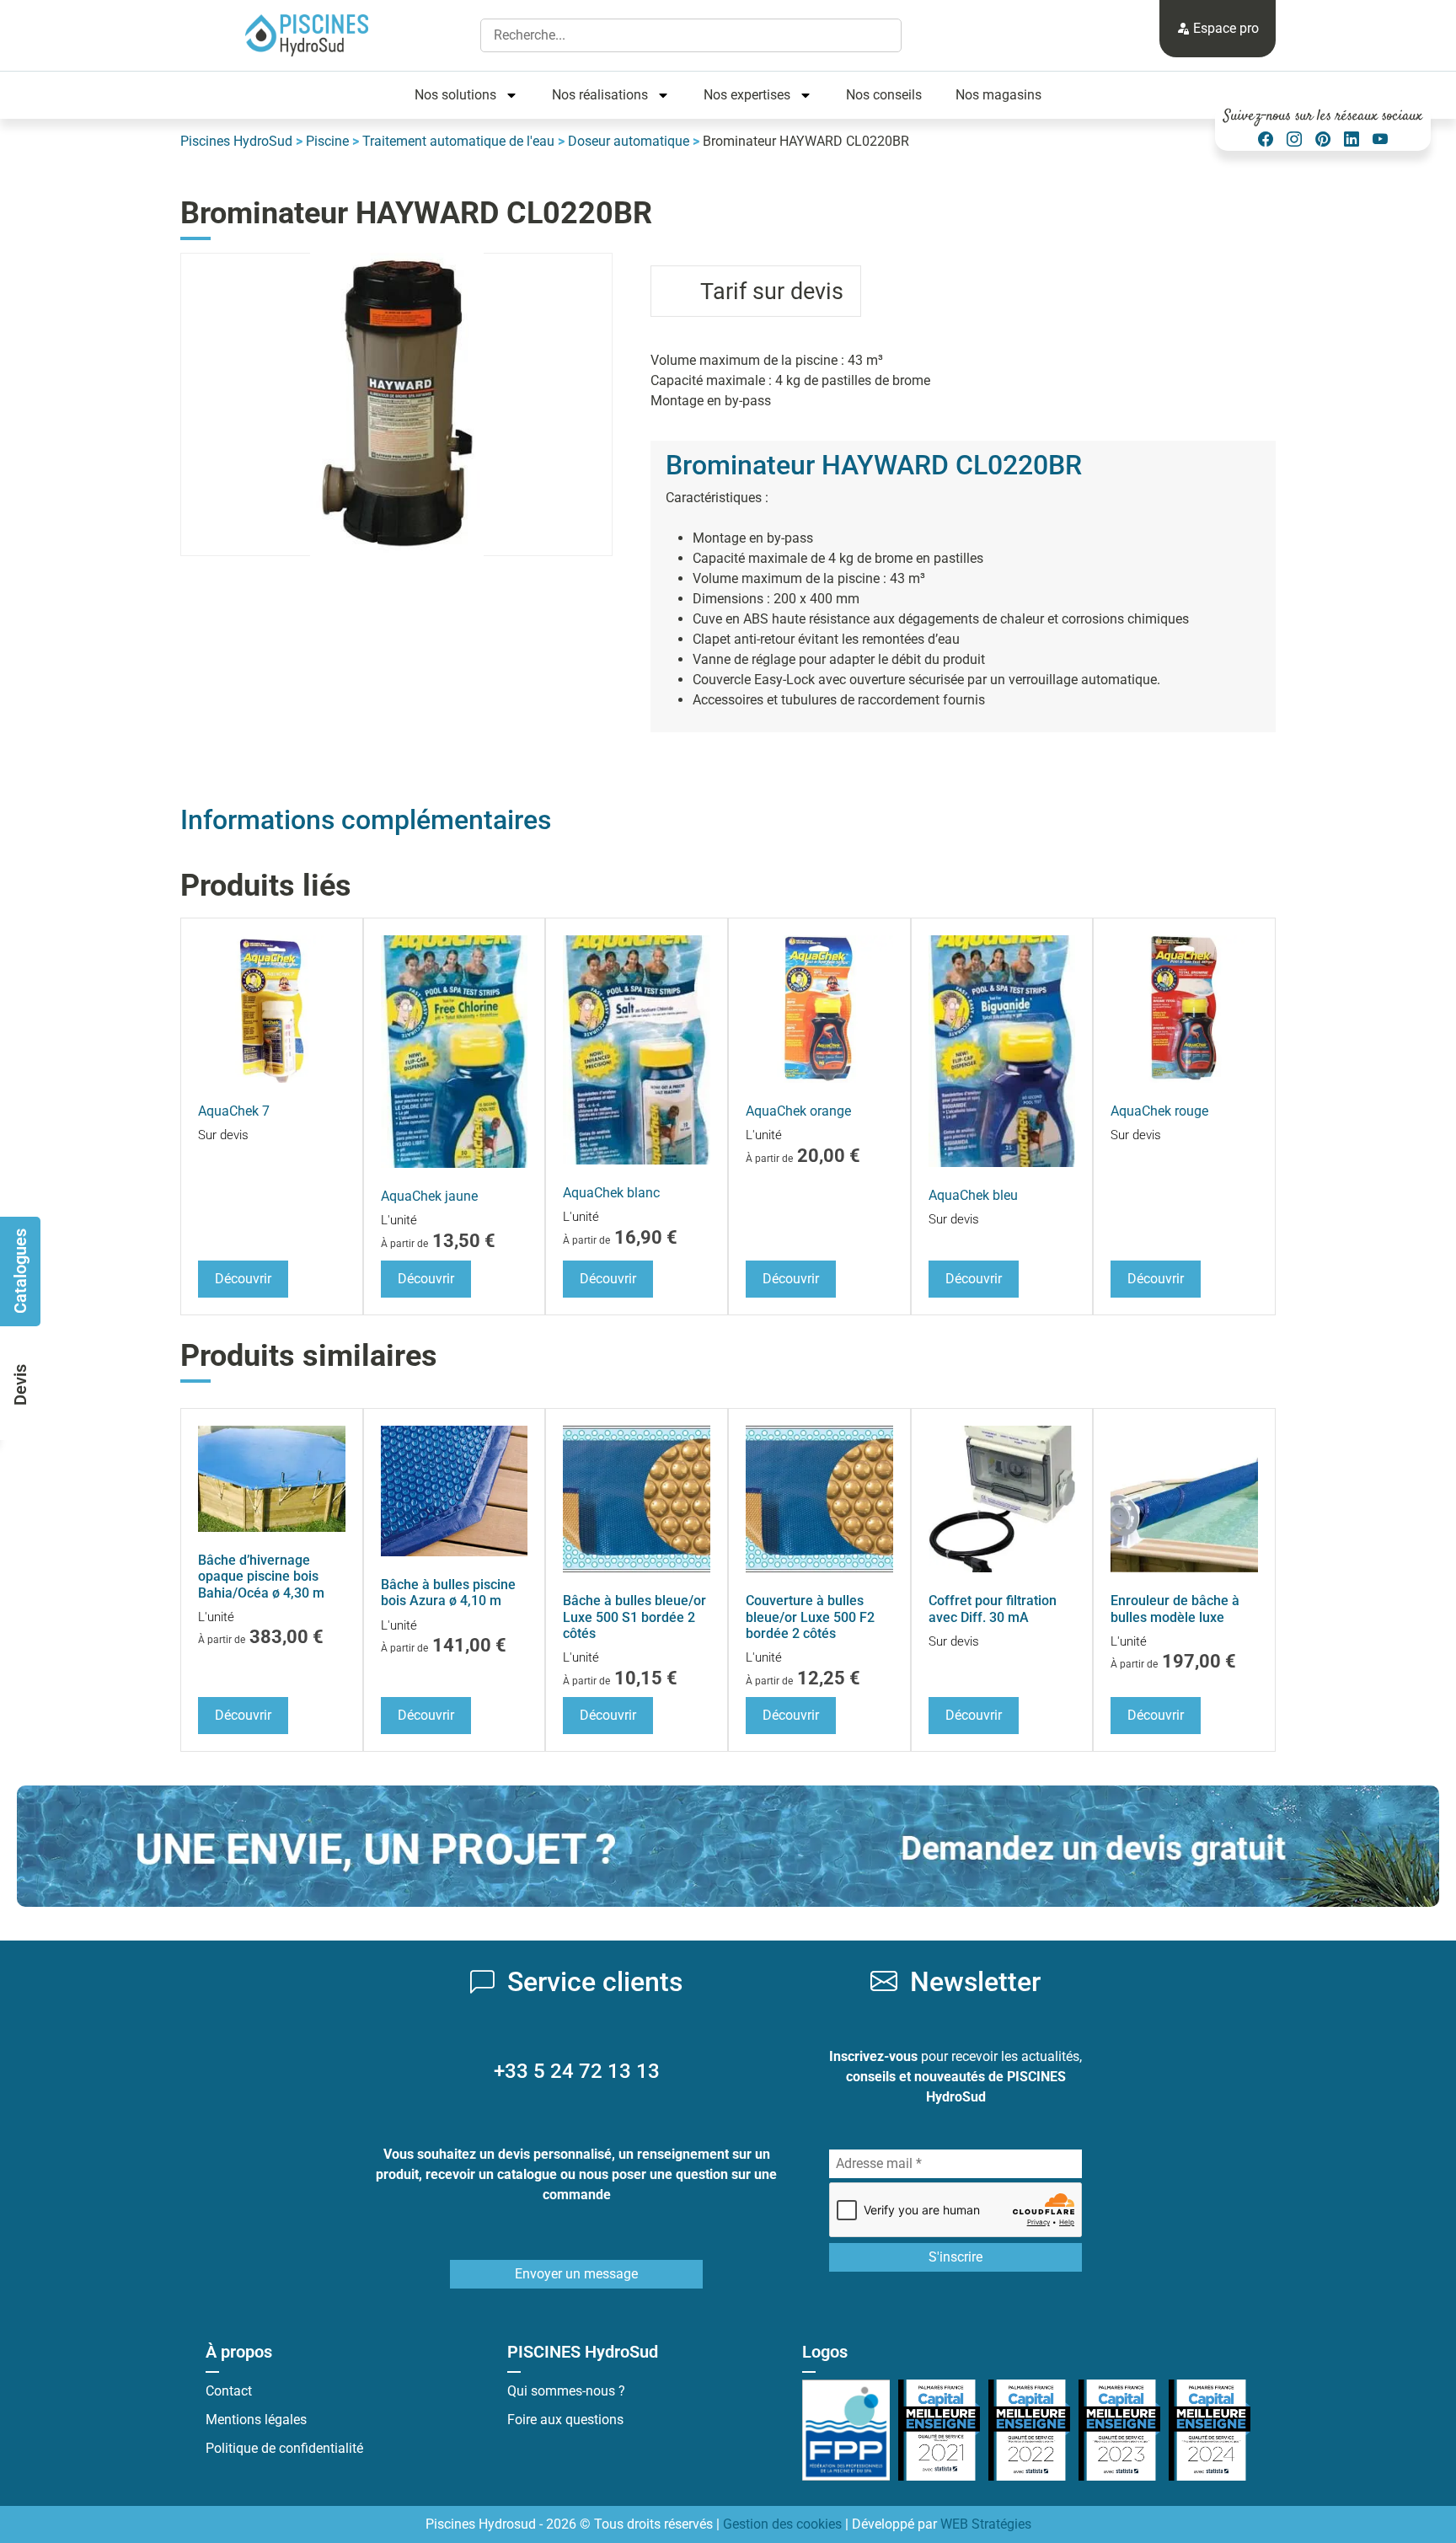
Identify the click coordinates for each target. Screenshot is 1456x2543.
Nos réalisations (600, 95)
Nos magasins (998, 95)
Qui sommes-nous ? (566, 2391)
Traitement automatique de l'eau (458, 141)
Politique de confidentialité (284, 2448)
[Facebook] (1266, 139)
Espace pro (1224, 28)
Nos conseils (884, 95)
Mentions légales (256, 2420)
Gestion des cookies (782, 2524)
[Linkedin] (1352, 139)
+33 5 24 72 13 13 (577, 2071)
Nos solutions (455, 95)
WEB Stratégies (986, 2524)
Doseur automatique (629, 141)
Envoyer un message (576, 2274)
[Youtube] (1380, 139)
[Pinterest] (1323, 139)
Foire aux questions (565, 2420)
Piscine (327, 141)
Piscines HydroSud (236, 141)
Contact (229, 2391)
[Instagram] (1294, 139)
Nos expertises (747, 95)
